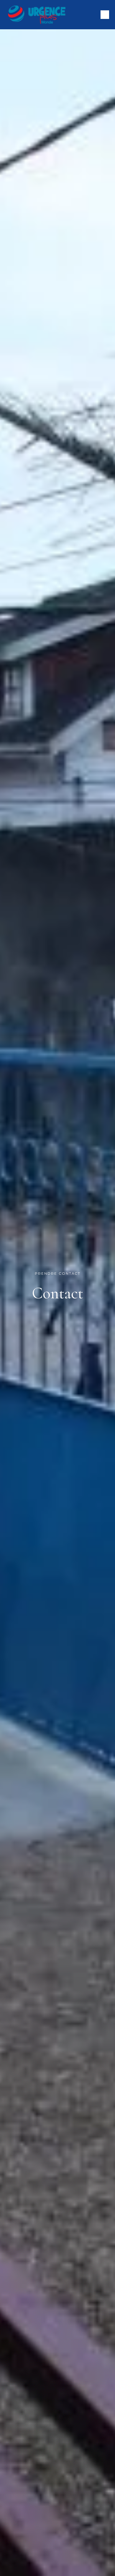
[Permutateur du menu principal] (105, 15)
